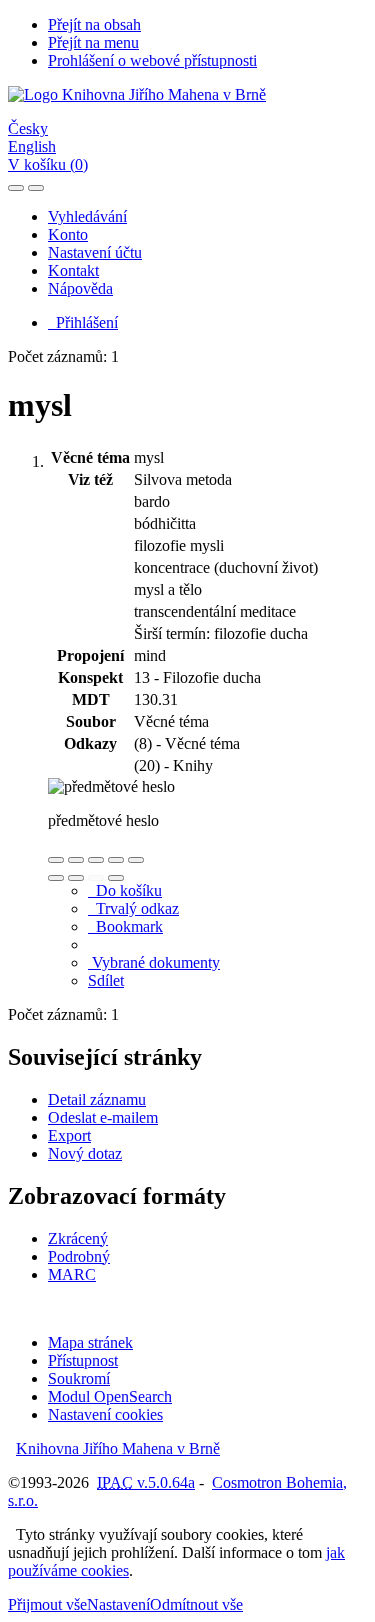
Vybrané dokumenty (154, 962)
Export (69, 1135)
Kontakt (73, 270)
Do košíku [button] (125, 890)
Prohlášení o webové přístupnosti (152, 60)
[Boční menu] (16, 188)
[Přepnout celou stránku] (116, 860)
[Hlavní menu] (36, 188)
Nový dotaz (85, 1153)
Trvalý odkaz (133, 908)
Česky (28, 128)
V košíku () (48, 164)
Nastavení (118, 1604)
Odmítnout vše (196, 1604)
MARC (72, 1274)
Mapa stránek (90, 1342)
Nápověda (80, 288)
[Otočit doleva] (56, 878)
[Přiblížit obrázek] (56, 860)
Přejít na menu (93, 42)
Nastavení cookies (105, 1414)
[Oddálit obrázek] (76, 860)
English (32, 146)
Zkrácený (78, 1238)
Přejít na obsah (94, 24)
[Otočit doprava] (76, 878)
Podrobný (79, 1256)
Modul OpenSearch (110, 1396)
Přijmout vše (47, 1604)
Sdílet (106, 980)
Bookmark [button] (125, 926)
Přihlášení (83, 322)
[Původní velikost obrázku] (96, 860)
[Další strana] (116, 878)
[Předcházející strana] (96, 878)
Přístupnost (83, 1360)
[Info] (136, 860)
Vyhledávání (87, 216)
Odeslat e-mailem (103, 1117)
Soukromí (79, 1378)
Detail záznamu (97, 1099)
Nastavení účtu (95, 252)
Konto (68, 234)
